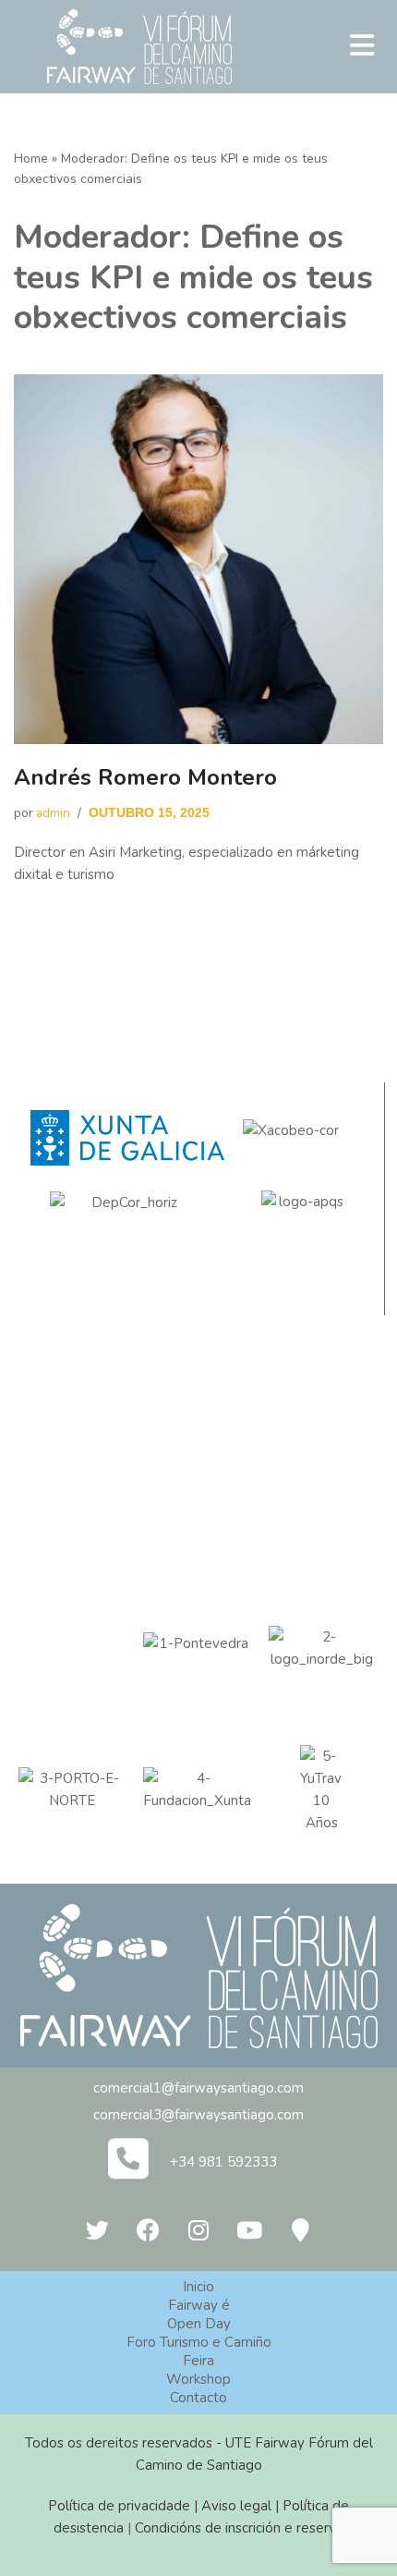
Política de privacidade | (125, 2506)
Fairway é (199, 2305)
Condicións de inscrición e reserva (239, 2528)
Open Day (199, 2324)
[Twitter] (97, 2229)
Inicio (198, 2287)
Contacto (198, 2398)
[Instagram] (198, 2229)
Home (31, 159)
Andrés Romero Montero (145, 777)
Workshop (198, 2379)
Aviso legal (236, 2506)
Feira (198, 2361)
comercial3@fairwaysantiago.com (198, 2115)
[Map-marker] (300, 2229)
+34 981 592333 (223, 2162)
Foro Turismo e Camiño (199, 2342)
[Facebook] (148, 2229)
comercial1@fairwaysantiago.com (198, 2088)
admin (53, 813)
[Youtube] (249, 2229)
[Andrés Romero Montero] (198, 559)
